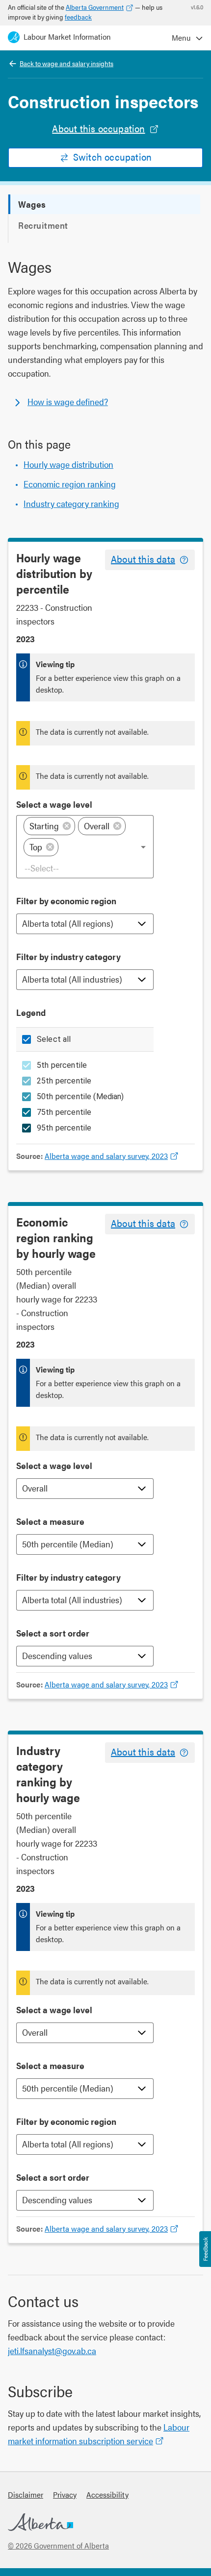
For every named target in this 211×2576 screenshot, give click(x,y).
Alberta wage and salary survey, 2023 (106, 1156)
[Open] (143, 847)
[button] (49, 826)
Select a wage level (54, 804)
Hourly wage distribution (68, 464)
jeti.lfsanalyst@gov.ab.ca (52, 2350)
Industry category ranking (71, 503)
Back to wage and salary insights (66, 63)
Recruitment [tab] (43, 225)
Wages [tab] (32, 204)
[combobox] (86, 868)
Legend (31, 1012)
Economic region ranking (70, 484)
